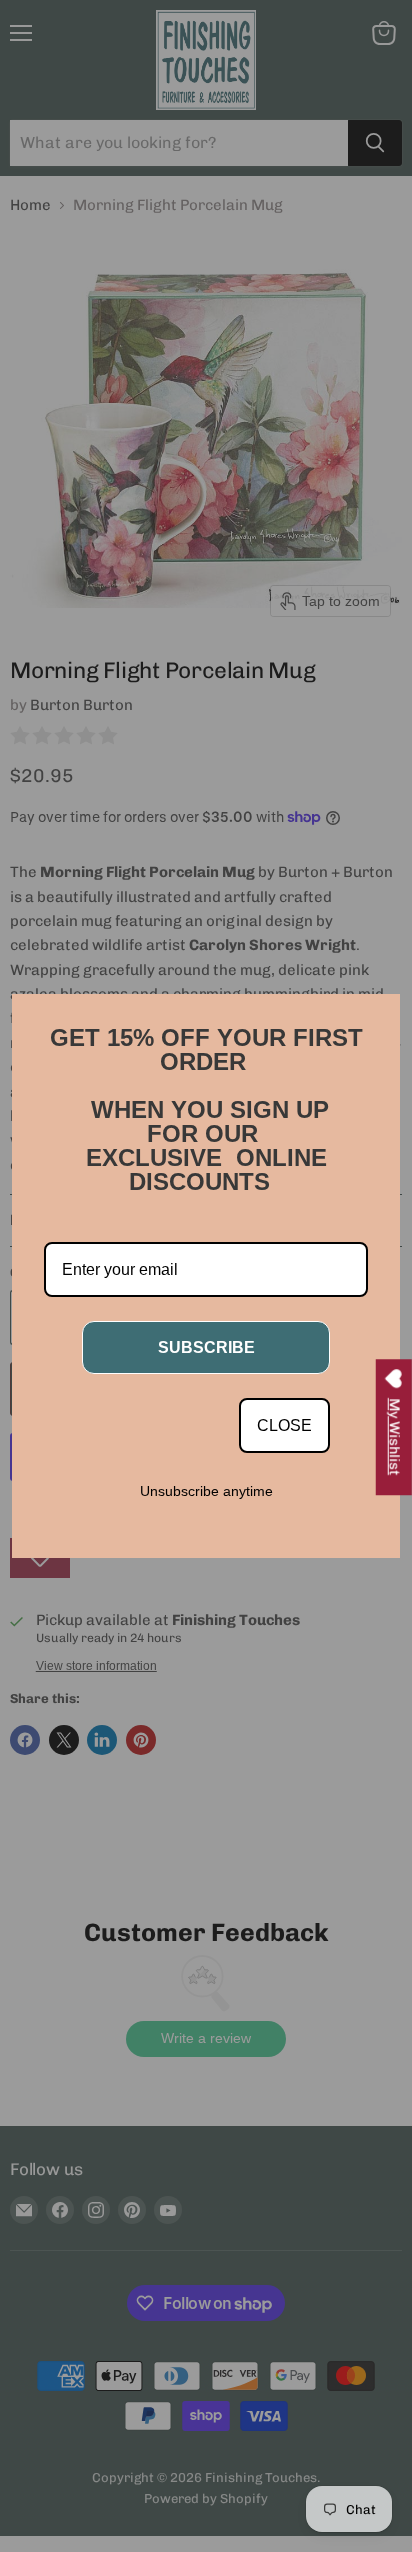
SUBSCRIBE (206, 1347)
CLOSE (284, 1425)
